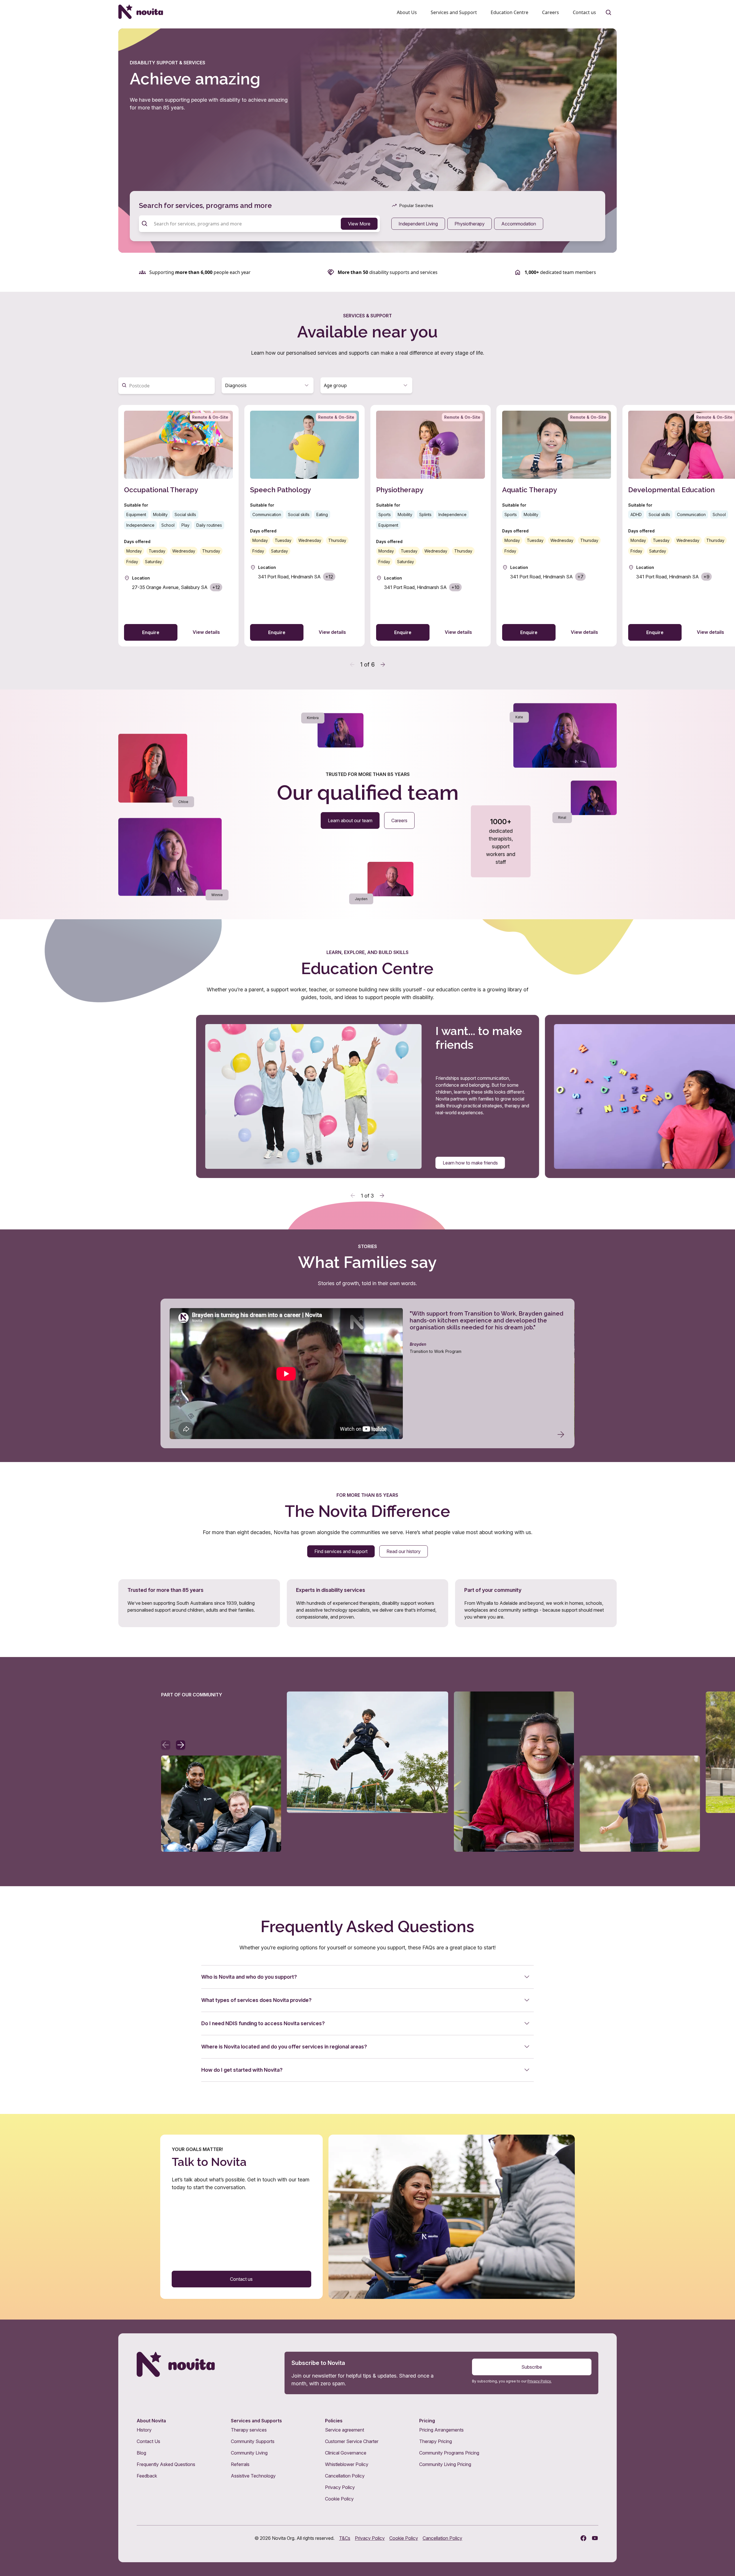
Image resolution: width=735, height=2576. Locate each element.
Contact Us (148, 2441)
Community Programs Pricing (449, 2453)
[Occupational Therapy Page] (178, 526)
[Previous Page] (352, 665)
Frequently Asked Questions (166, 2464)
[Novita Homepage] (141, 12)
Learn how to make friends (470, 1163)
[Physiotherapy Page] (431, 526)
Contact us (241, 2279)
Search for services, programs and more (205, 205)
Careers (399, 820)
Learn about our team (350, 820)
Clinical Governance (346, 2453)
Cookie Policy (339, 2499)
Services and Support (454, 12)
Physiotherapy (470, 224)
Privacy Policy (340, 2487)
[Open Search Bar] (609, 13)
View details (206, 632)
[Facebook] (583, 2538)
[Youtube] (595, 2538)
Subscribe (532, 2367)
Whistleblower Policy (347, 2464)
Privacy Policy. (539, 2381)
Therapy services (249, 2430)
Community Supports (253, 2441)
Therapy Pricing (436, 2441)
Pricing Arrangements (441, 2430)
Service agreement (345, 2430)
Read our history (404, 1551)
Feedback (147, 2476)
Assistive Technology (253, 2476)
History (144, 2430)
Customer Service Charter (352, 2441)
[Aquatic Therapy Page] (557, 526)
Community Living (249, 2453)
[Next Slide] (382, 1196)
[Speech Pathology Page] (304, 526)
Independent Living (418, 224)
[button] (268, 385)
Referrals (240, 2464)
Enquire (151, 632)
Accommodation (519, 224)
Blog (141, 2453)
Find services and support (341, 1551)
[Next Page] (383, 665)
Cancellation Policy (345, 2476)
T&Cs (345, 2538)
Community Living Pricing (445, 2464)
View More (359, 224)
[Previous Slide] (353, 1196)
